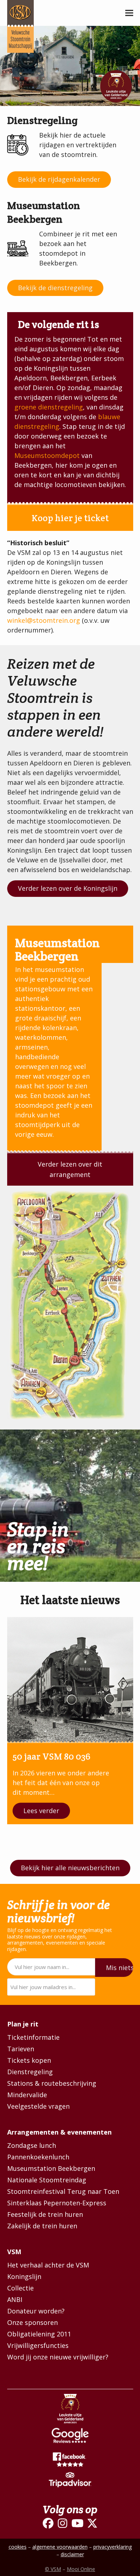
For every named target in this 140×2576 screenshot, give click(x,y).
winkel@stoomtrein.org (44, 620)
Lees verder (41, 1811)
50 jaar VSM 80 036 (52, 1756)
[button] (129, 13)
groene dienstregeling (49, 407)
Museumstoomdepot (47, 455)
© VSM (53, 2569)
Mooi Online (81, 2569)
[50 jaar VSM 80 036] (70, 1680)
